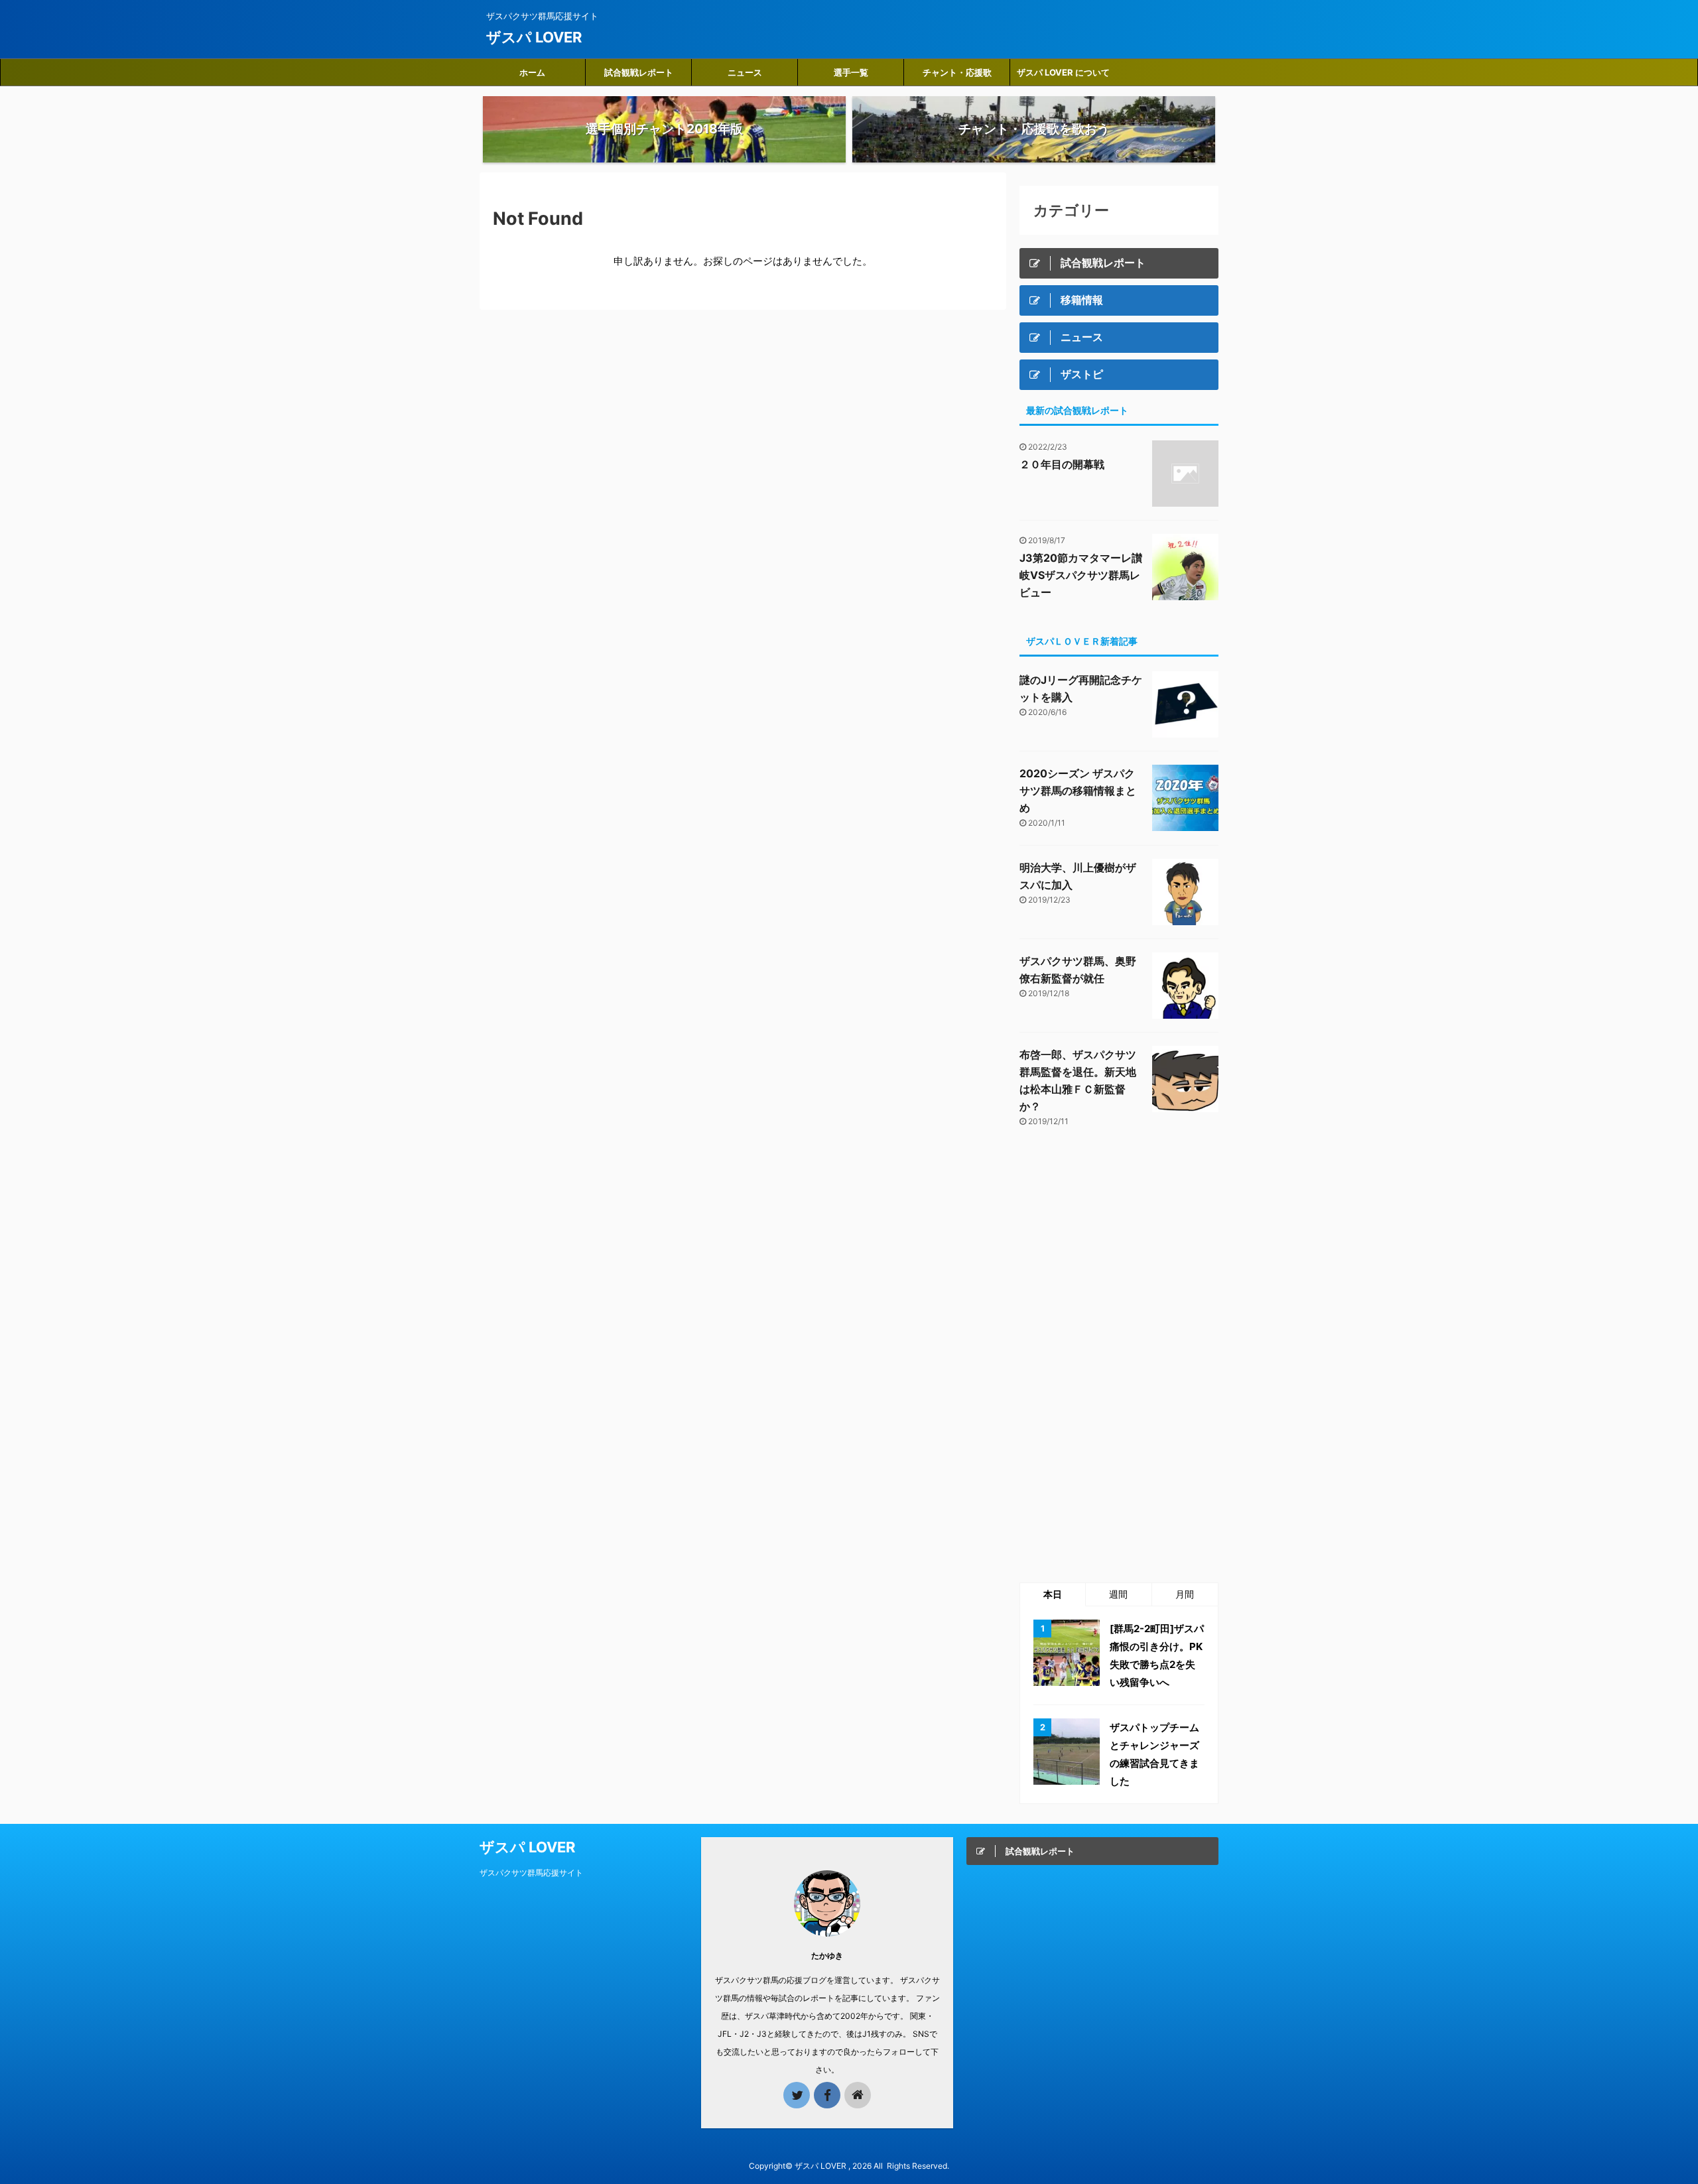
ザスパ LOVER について (1063, 72)
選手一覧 (851, 72)
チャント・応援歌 (957, 72)
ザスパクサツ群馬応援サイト (531, 1873)
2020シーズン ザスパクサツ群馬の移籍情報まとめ (1078, 791)
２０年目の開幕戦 (1062, 464)
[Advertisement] (1119, 1356)
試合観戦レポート (639, 72)
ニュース (745, 72)
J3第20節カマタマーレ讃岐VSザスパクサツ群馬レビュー (1081, 575)
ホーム (532, 72)
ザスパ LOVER (534, 37)
